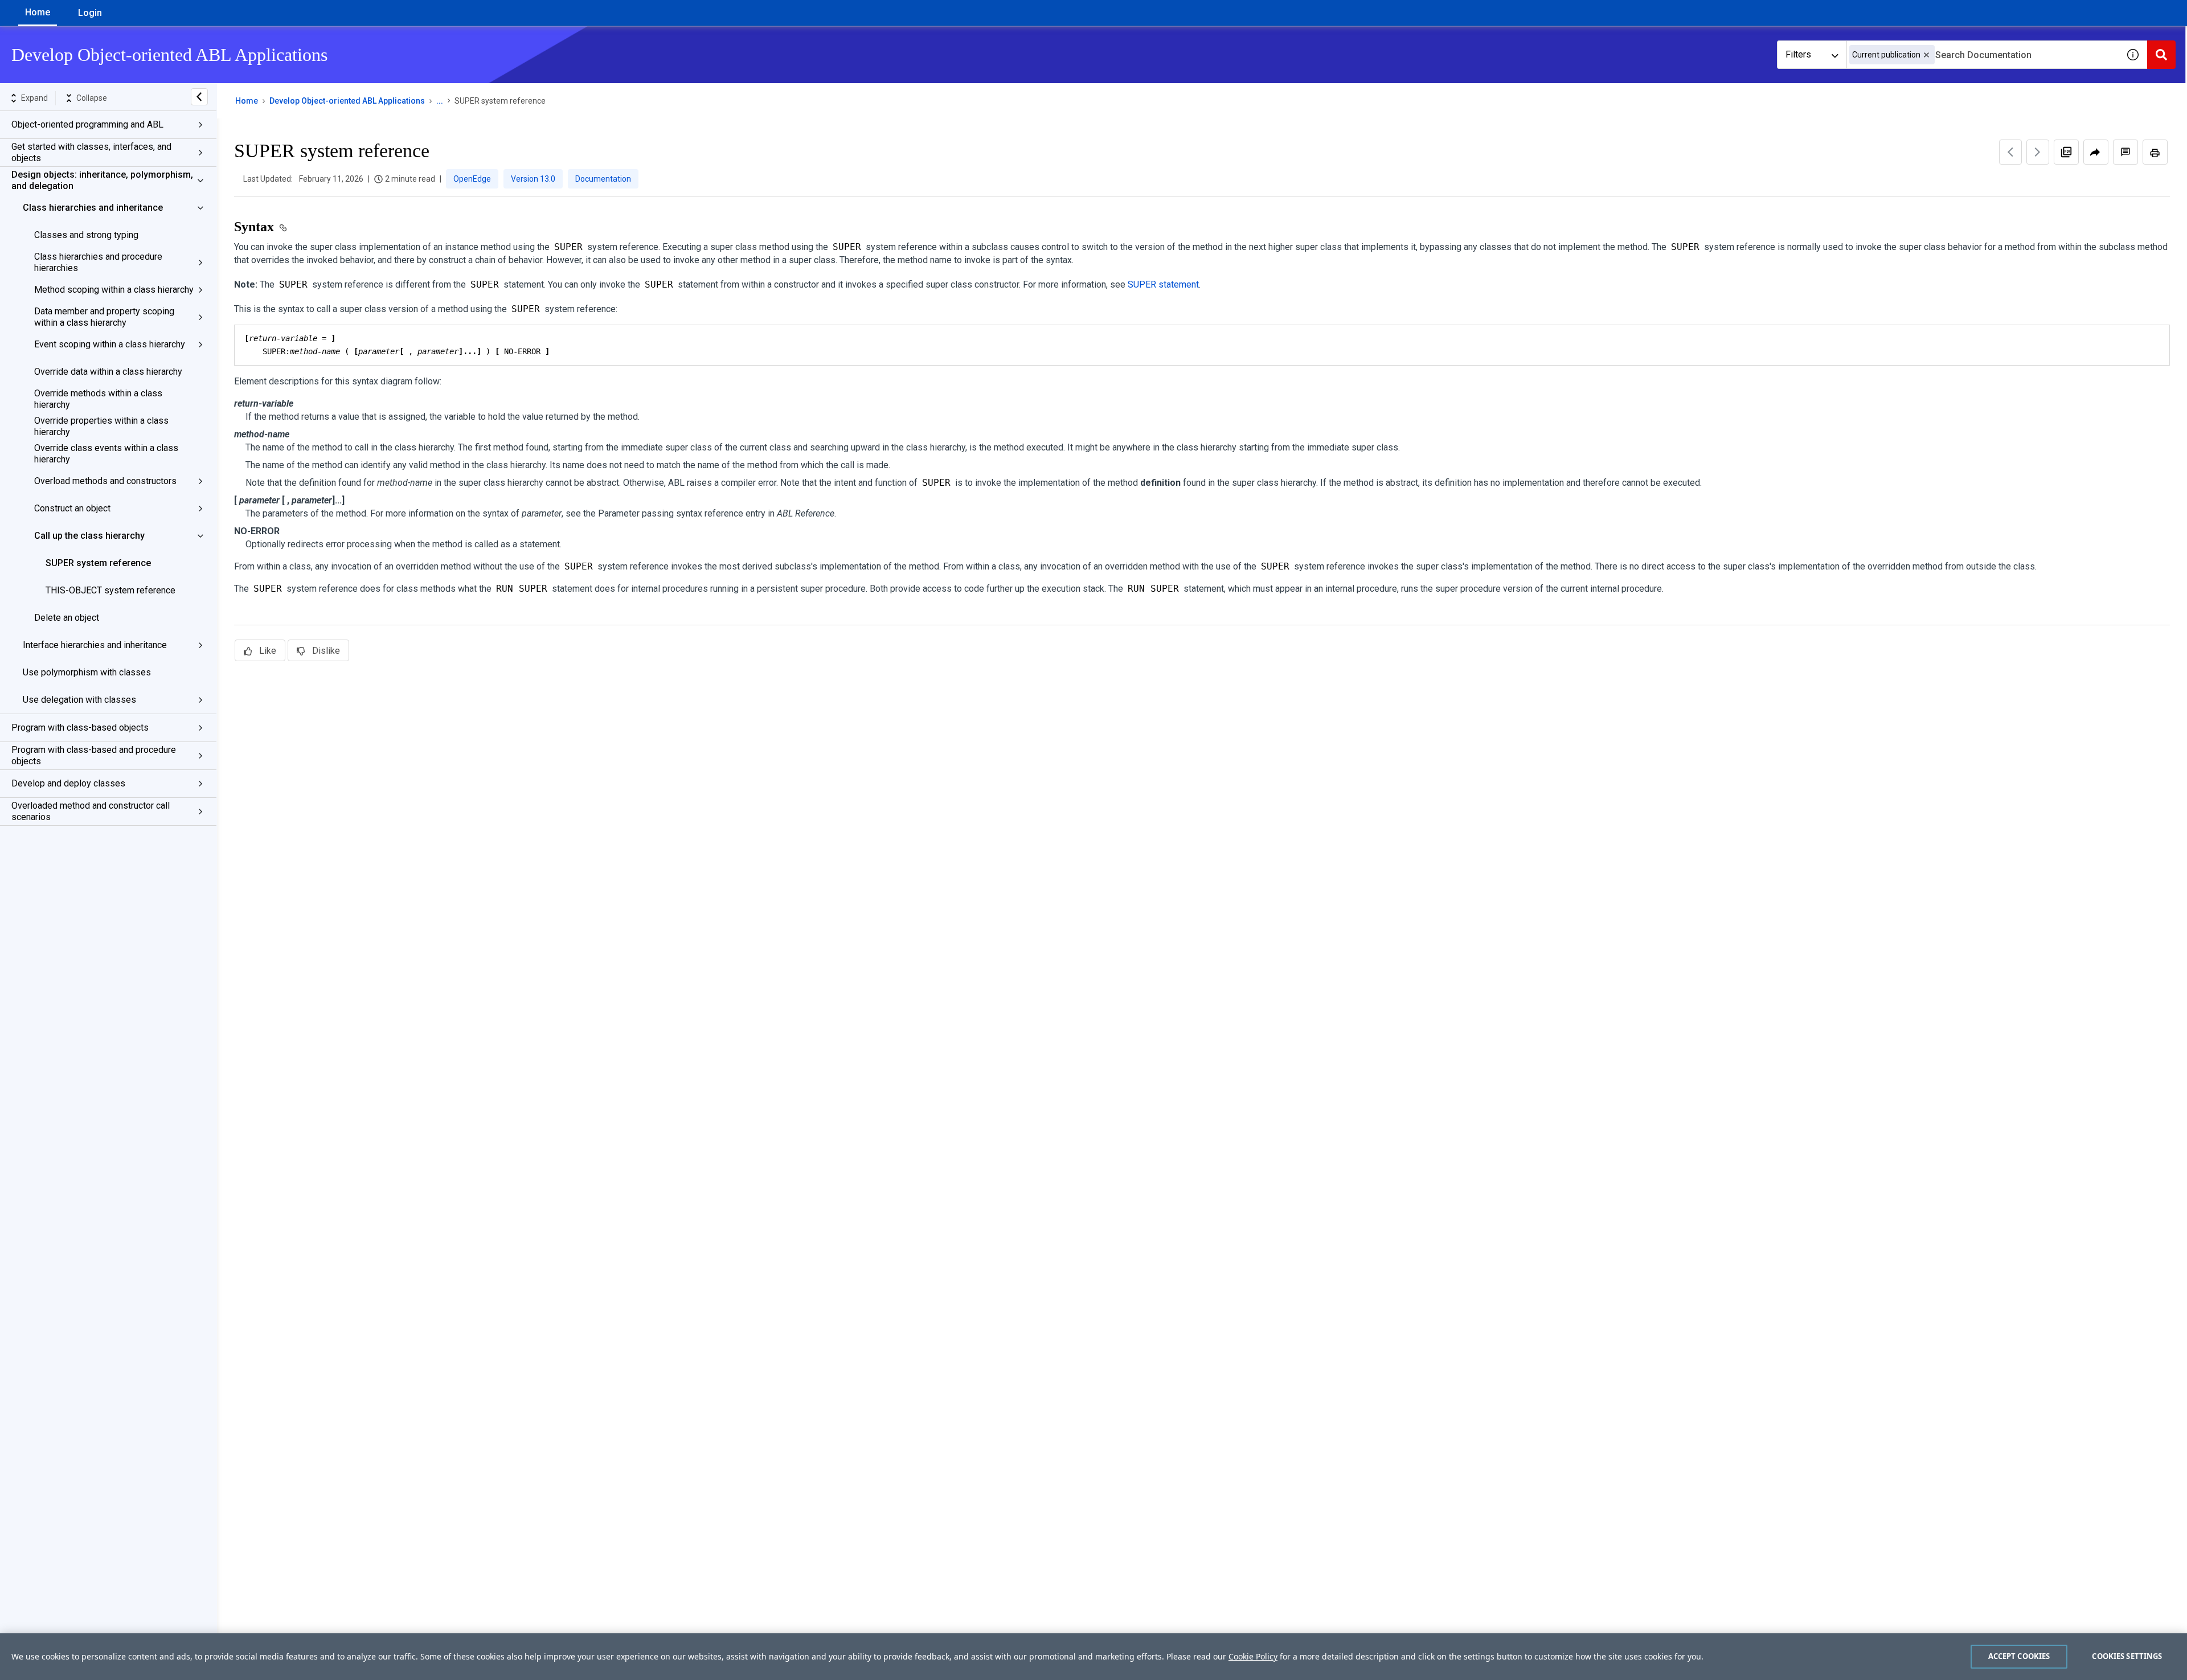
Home (38, 12)
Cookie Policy (1253, 1656)
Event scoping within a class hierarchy (110, 344)
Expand (34, 98)
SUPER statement (1163, 284)
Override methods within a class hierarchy (98, 399)
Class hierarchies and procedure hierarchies (98, 262)
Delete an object (67, 618)
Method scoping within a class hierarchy (114, 290)
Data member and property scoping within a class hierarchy (104, 317)
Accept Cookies (2019, 1656)
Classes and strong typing (86, 235)
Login (90, 13)
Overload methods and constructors (105, 481)
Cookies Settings (2127, 1656)
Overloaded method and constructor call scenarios (91, 811)
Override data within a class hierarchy (108, 372)
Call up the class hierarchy (89, 536)
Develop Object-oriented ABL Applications (347, 101)
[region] (1093, 1657)
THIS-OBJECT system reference (110, 590)
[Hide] (199, 97)
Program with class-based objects (80, 728)
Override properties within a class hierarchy (101, 426)
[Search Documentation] (2161, 55)
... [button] (440, 101)
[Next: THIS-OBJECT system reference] (2038, 152)
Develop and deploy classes (68, 783)
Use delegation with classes (79, 700)
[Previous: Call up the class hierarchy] (2010, 152)
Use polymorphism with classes (87, 672)
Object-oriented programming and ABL (87, 124)
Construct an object (72, 508)
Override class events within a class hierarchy (106, 454)
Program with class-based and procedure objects (94, 755)
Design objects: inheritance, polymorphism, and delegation (102, 180)
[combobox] (1983, 55)
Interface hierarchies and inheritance (95, 645)
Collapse (92, 98)
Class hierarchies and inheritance (93, 208)
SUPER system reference (98, 563)
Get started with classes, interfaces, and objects (91, 152)
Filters (1798, 54)
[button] (1926, 55)
